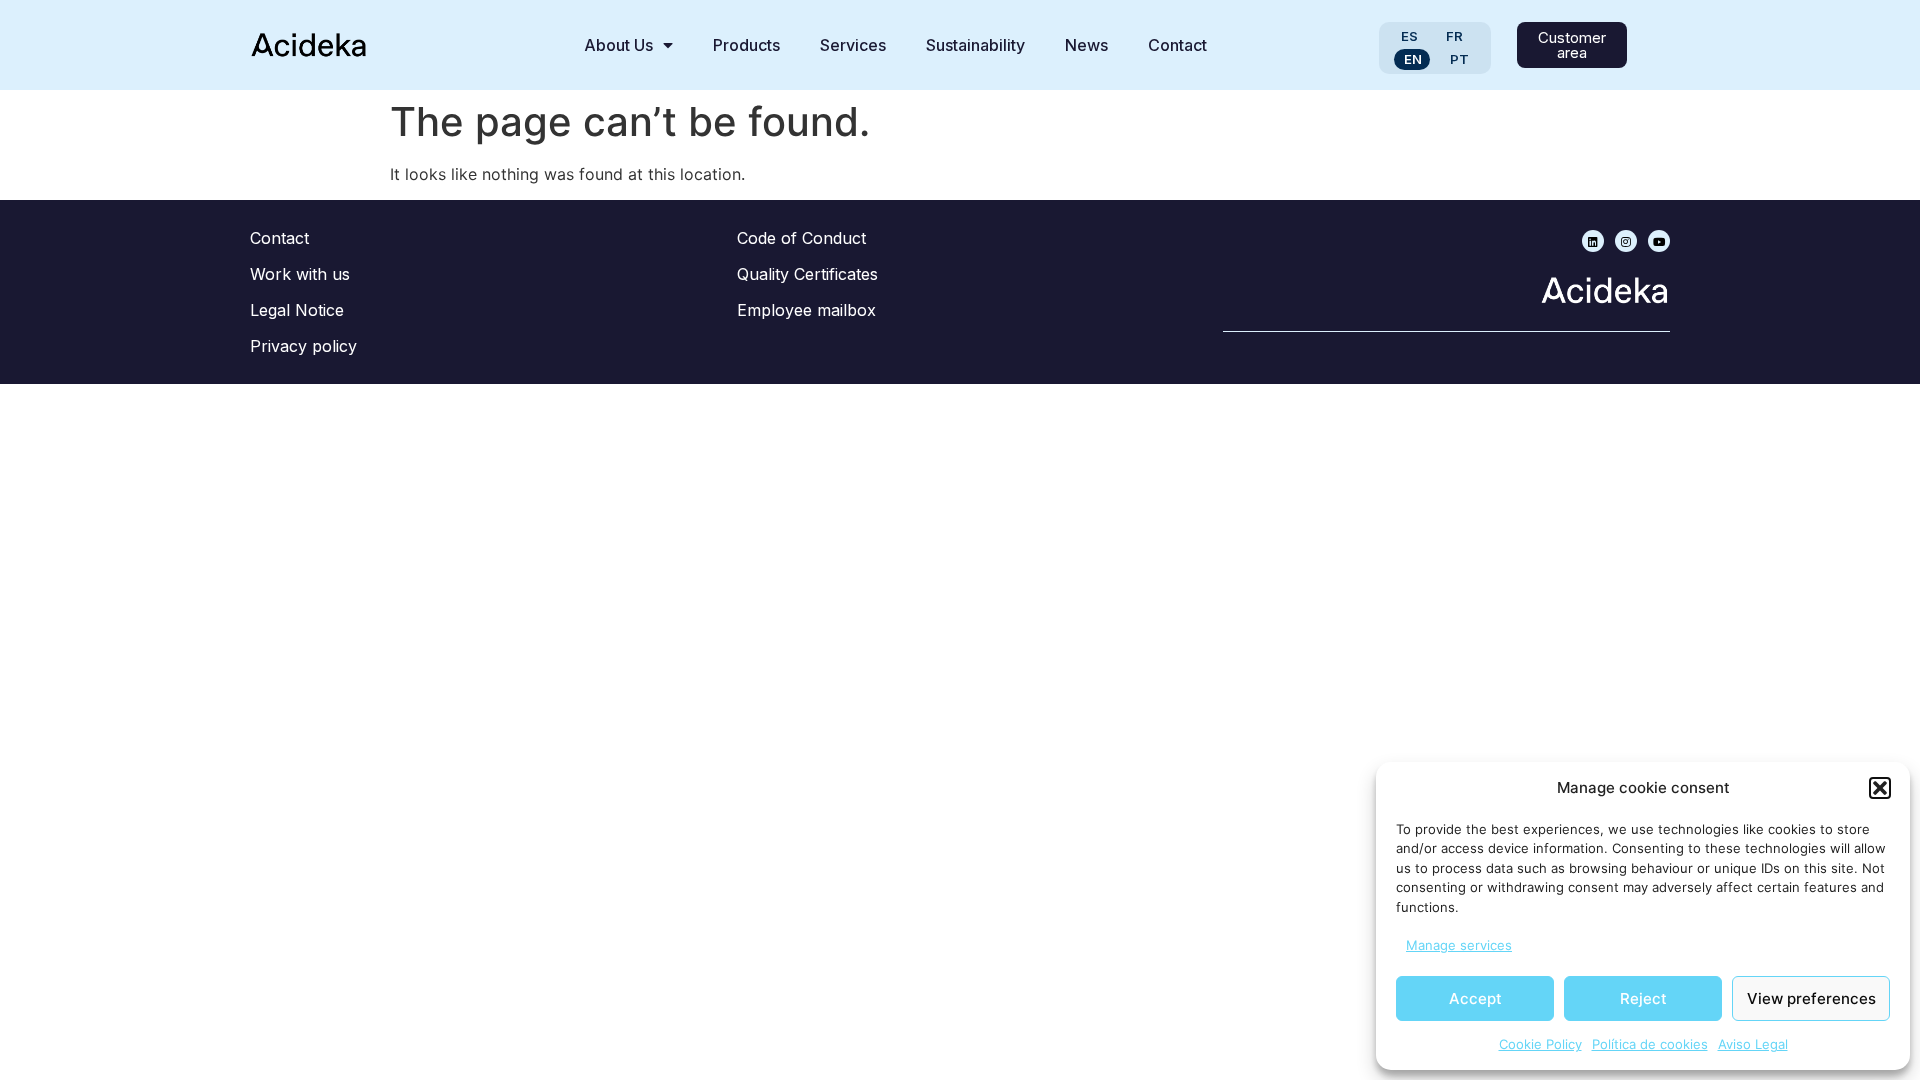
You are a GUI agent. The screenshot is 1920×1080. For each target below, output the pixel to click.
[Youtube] (1659, 241)
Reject (1643, 998)
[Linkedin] (1593, 241)
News (1086, 45)
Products (746, 45)
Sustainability (975, 45)
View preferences (1811, 998)
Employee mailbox (806, 310)
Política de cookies (1650, 1044)
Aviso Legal (1753, 1044)
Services (853, 45)
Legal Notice (297, 310)
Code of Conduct (801, 238)
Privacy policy (303, 346)
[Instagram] (1626, 241)
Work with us (300, 274)
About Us (618, 45)
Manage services (1459, 945)
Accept (1475, 998)
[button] (1880, 788)
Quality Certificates (807, 274)
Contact (1177, 45)
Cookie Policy (1540, 1044)
